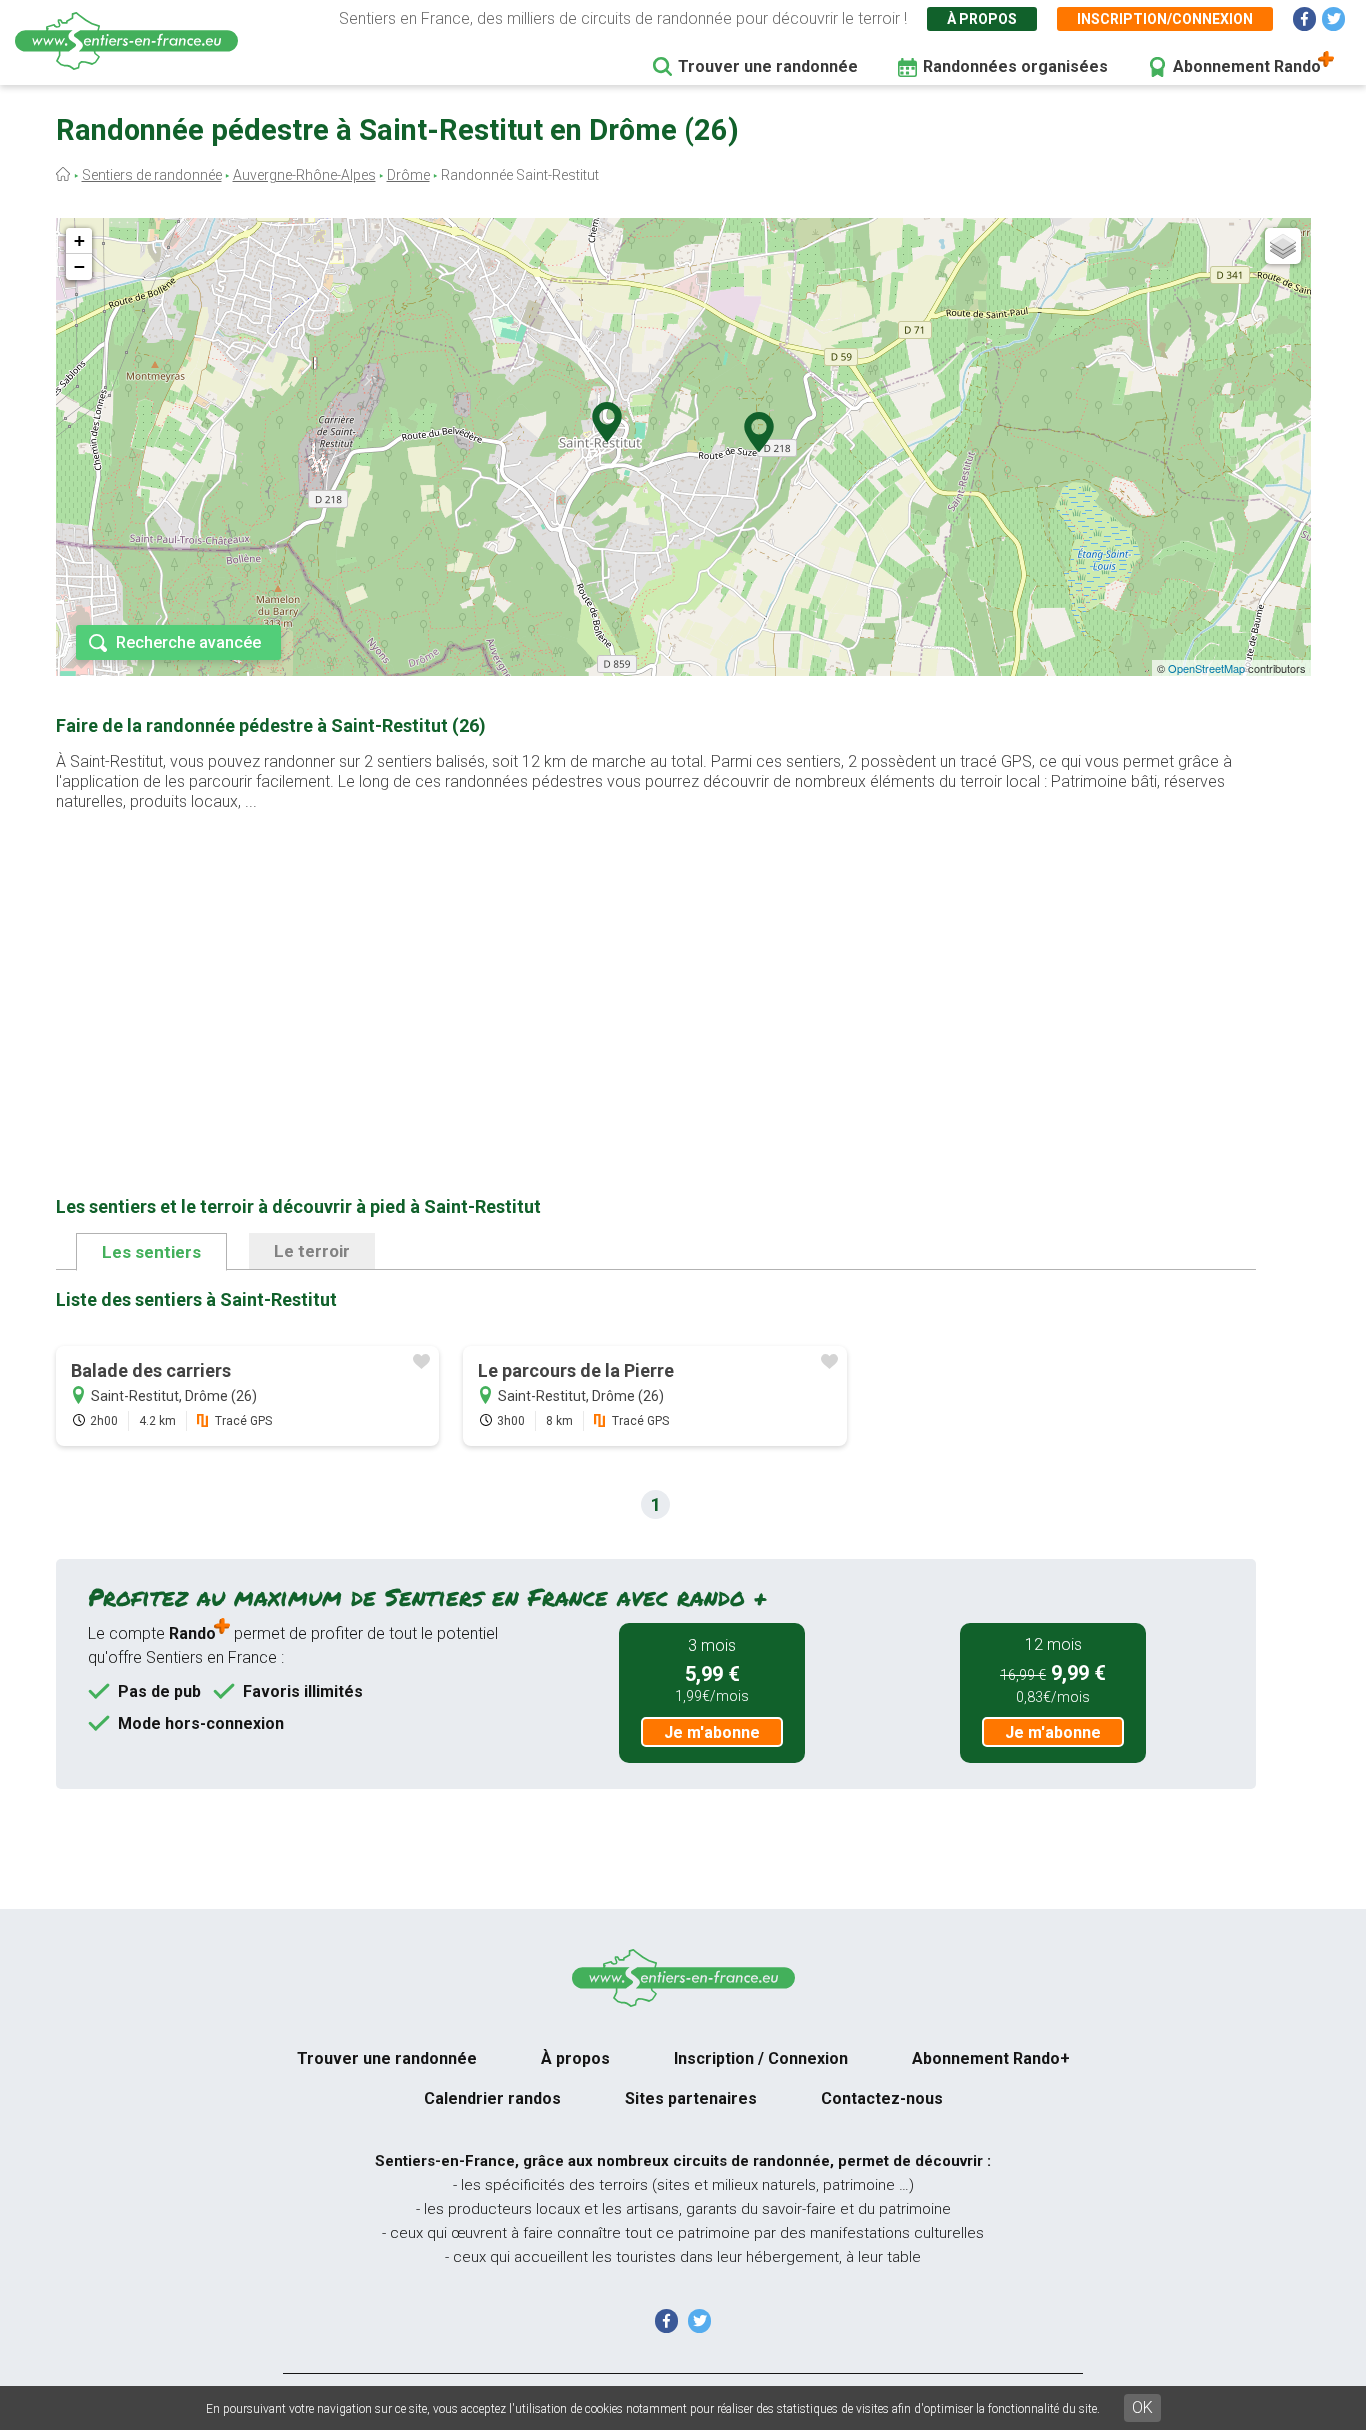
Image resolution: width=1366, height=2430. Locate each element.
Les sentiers (151, 1252)
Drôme (408, 175)
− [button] (79, 266)
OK (1142, 2407)
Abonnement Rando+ (991, 2058)
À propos (982, 19)
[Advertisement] (656, 972)
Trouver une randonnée (768, 66)
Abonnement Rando (1247, 66)
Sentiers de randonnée (152, 175)
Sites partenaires (691, 2098)
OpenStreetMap (1206, 668)
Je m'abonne (712, 1732)
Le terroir (312, 1251)
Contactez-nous (882, 2098)
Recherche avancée (188, 642)
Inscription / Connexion (761, 2058)
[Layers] (1283, 246)
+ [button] (79, 240)
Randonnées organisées (1015, 66)
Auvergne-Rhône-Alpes (304, 175)
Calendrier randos (492, 2098)
